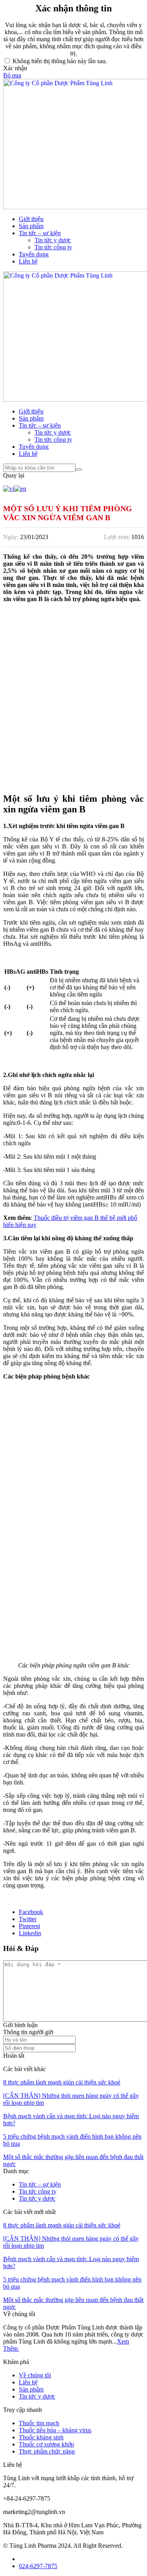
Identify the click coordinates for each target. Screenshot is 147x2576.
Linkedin (30, 1933)
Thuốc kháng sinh (41, 2437)
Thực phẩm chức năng (47, 2451)
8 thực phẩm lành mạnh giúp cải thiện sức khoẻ (62, 2082)
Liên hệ (28, 261)
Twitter (28, 1919)
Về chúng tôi (35, 2375)
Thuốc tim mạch (39, 2423)
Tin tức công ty (53, 247)
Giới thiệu (31, 219)
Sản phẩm (31, 226)
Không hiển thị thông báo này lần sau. (60, 61)
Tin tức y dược (53, 240)
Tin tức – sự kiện (40, 233)
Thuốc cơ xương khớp (46, 2444)
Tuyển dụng (34, 254)
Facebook (31, 1912)
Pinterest (29, 1926)
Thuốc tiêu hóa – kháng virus (55, 2430)
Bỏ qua (12, 75)
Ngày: (11, 537)
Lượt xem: (117, 537)
